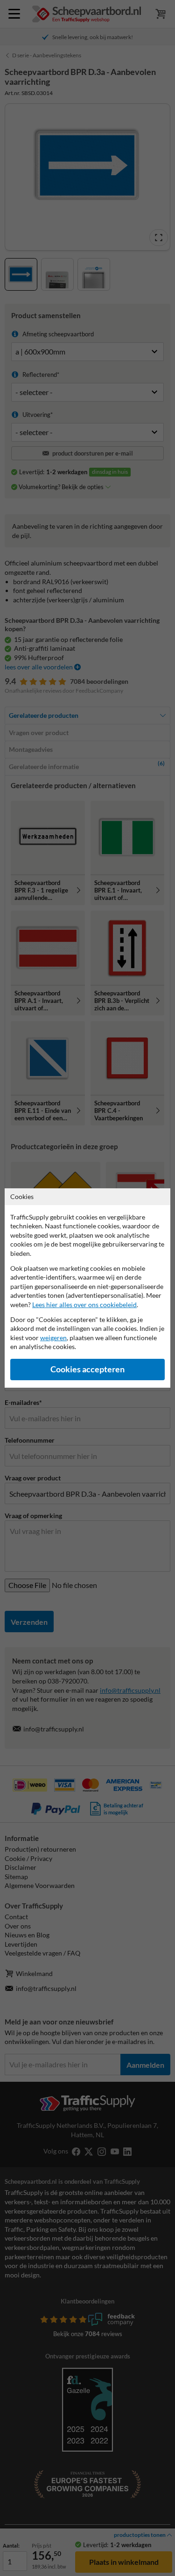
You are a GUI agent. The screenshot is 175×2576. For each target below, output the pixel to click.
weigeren (53, 1338)
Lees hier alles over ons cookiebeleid (84, 1305)
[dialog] (87, 1288)
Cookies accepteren (87, 1369)
